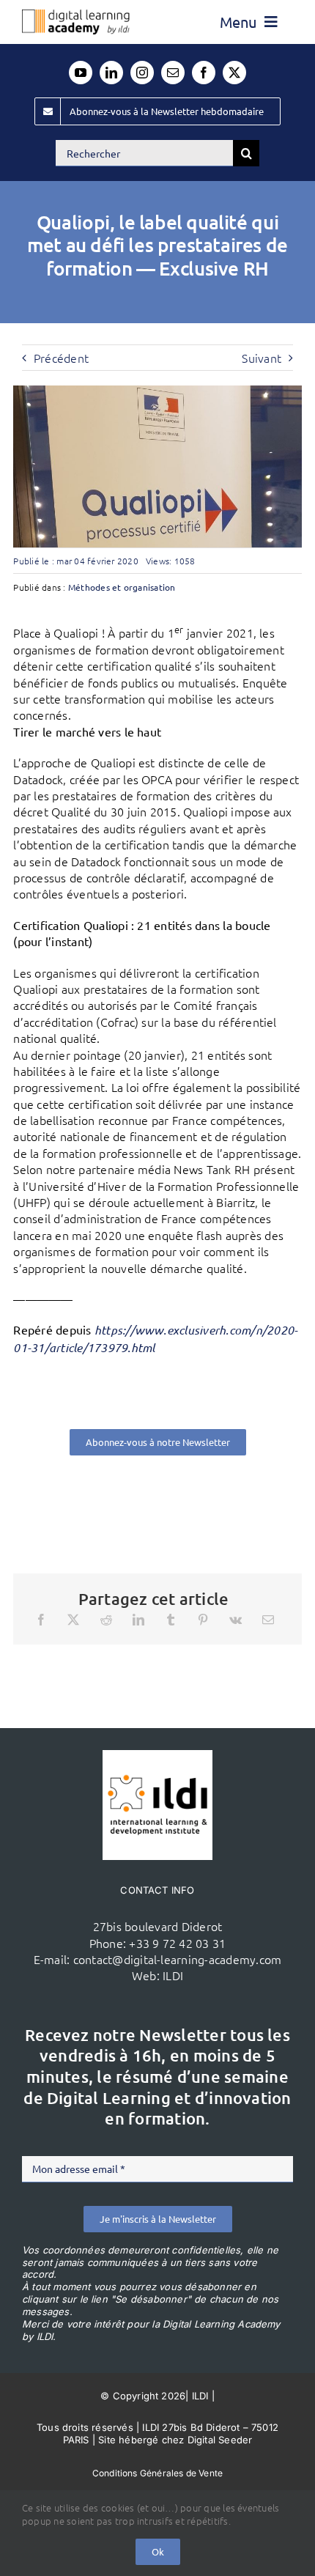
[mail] (173, 73)
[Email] (268, 1620)
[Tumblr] (171, 1620)
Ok (158, 2551)
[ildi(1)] (157, 1756)
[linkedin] (111, 73)
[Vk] (236, 1620)
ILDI (173, 1975)
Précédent (61, 358)
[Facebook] (41, 1620)
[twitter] (234, 73)
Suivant (262, 358)
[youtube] (81, 73)
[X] (73, 1620)
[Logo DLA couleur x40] (76, 15)
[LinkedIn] (138, 1620)
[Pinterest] (203, 1620)
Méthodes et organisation (122, 587)
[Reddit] (106, 1620)
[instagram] (142, 73)
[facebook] (204, 73)
